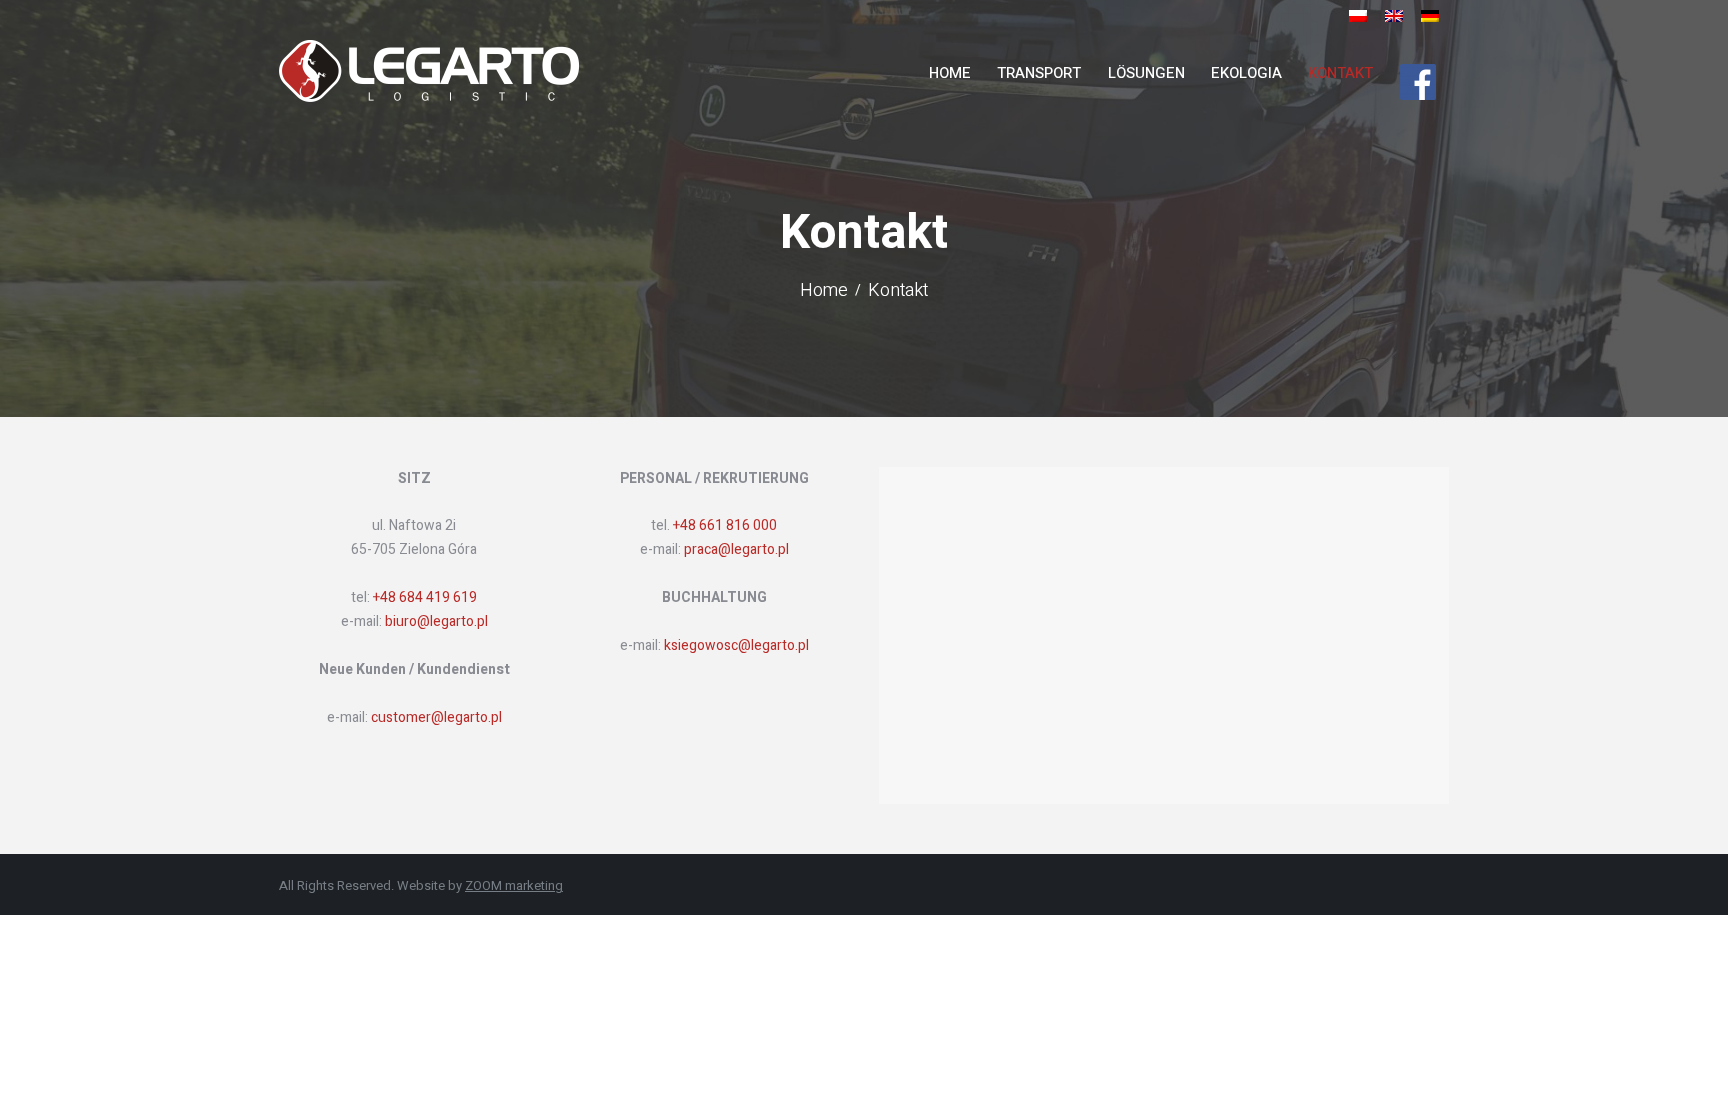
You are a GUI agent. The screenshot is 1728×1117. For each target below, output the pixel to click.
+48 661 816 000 (725, 525)
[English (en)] (1394, 21)
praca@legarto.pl (736, 549)
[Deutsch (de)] (1430, 21)
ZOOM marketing (514, 885)
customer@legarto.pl (436, 717)
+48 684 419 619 (425, 597)
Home (824, 292)
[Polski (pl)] (1358, 21)
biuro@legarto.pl (435, 621)
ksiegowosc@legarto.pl (736, 645)
